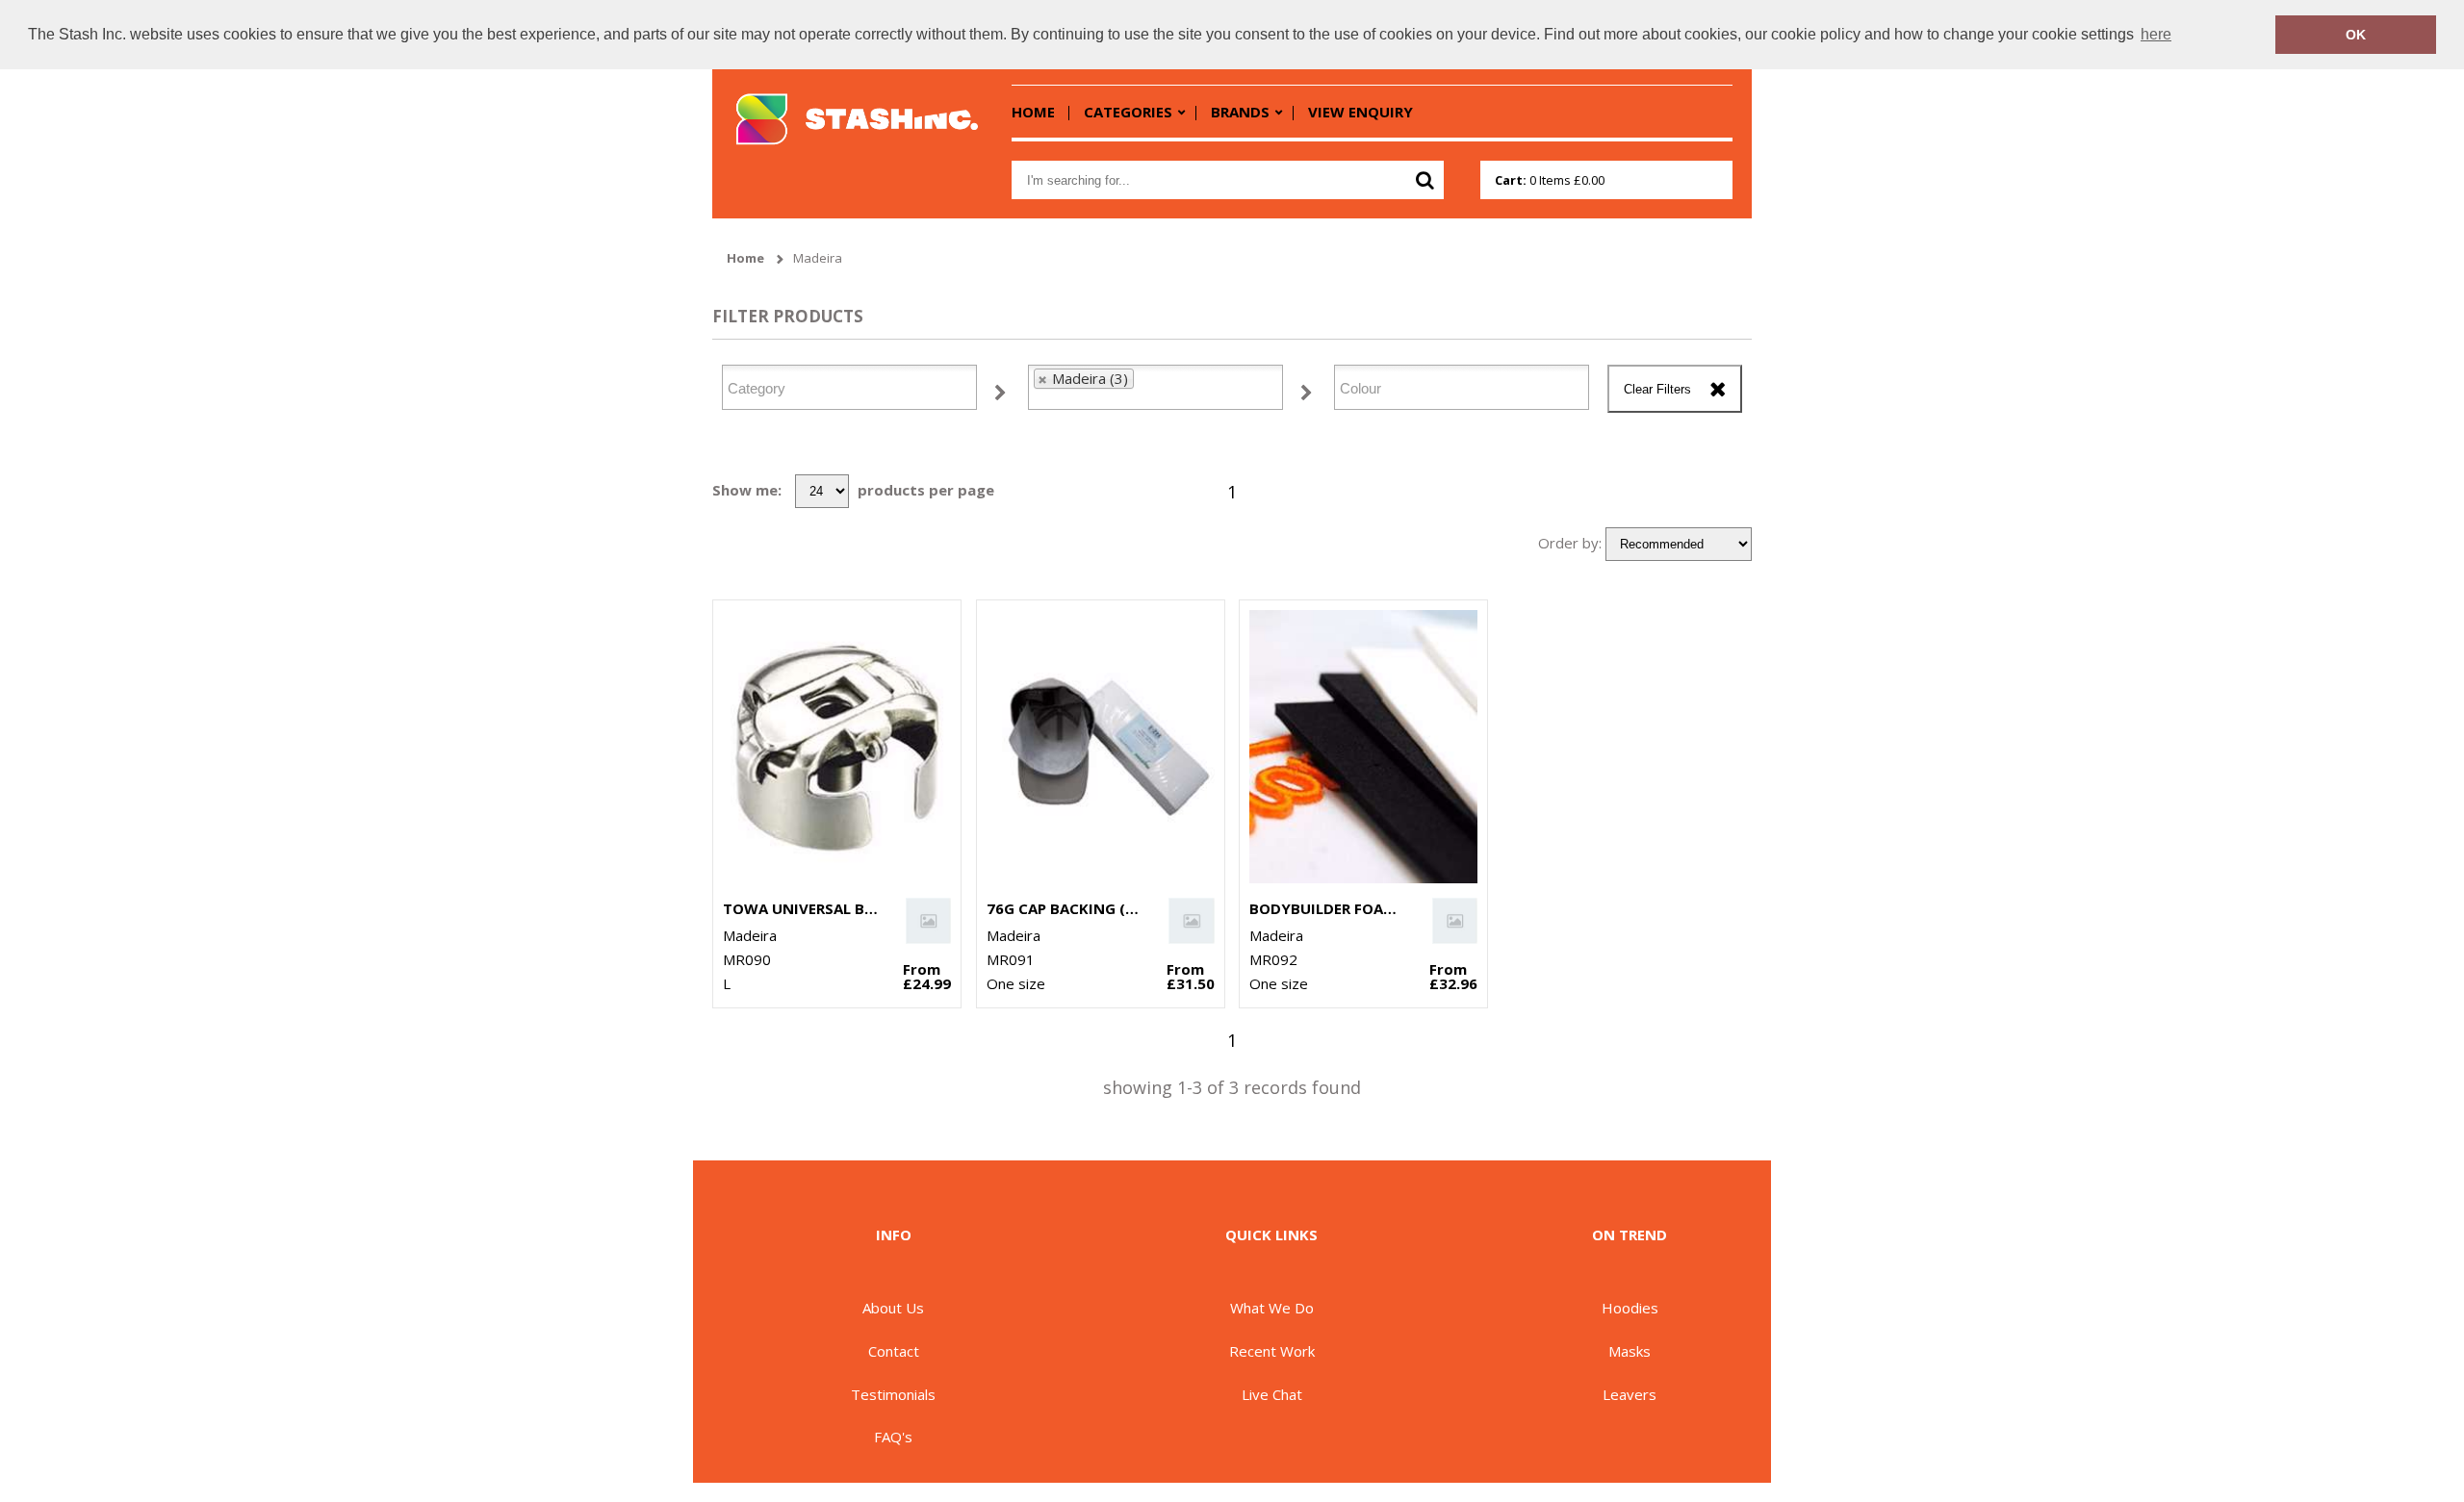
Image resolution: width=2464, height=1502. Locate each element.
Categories (1128, 112)
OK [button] (2356, 35)
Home (1033, 112)
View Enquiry (1360, 112)
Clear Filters (1657, 389)
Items (1550, 180)
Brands (1240, 112)
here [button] (2156, 34)
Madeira (818, 258)
